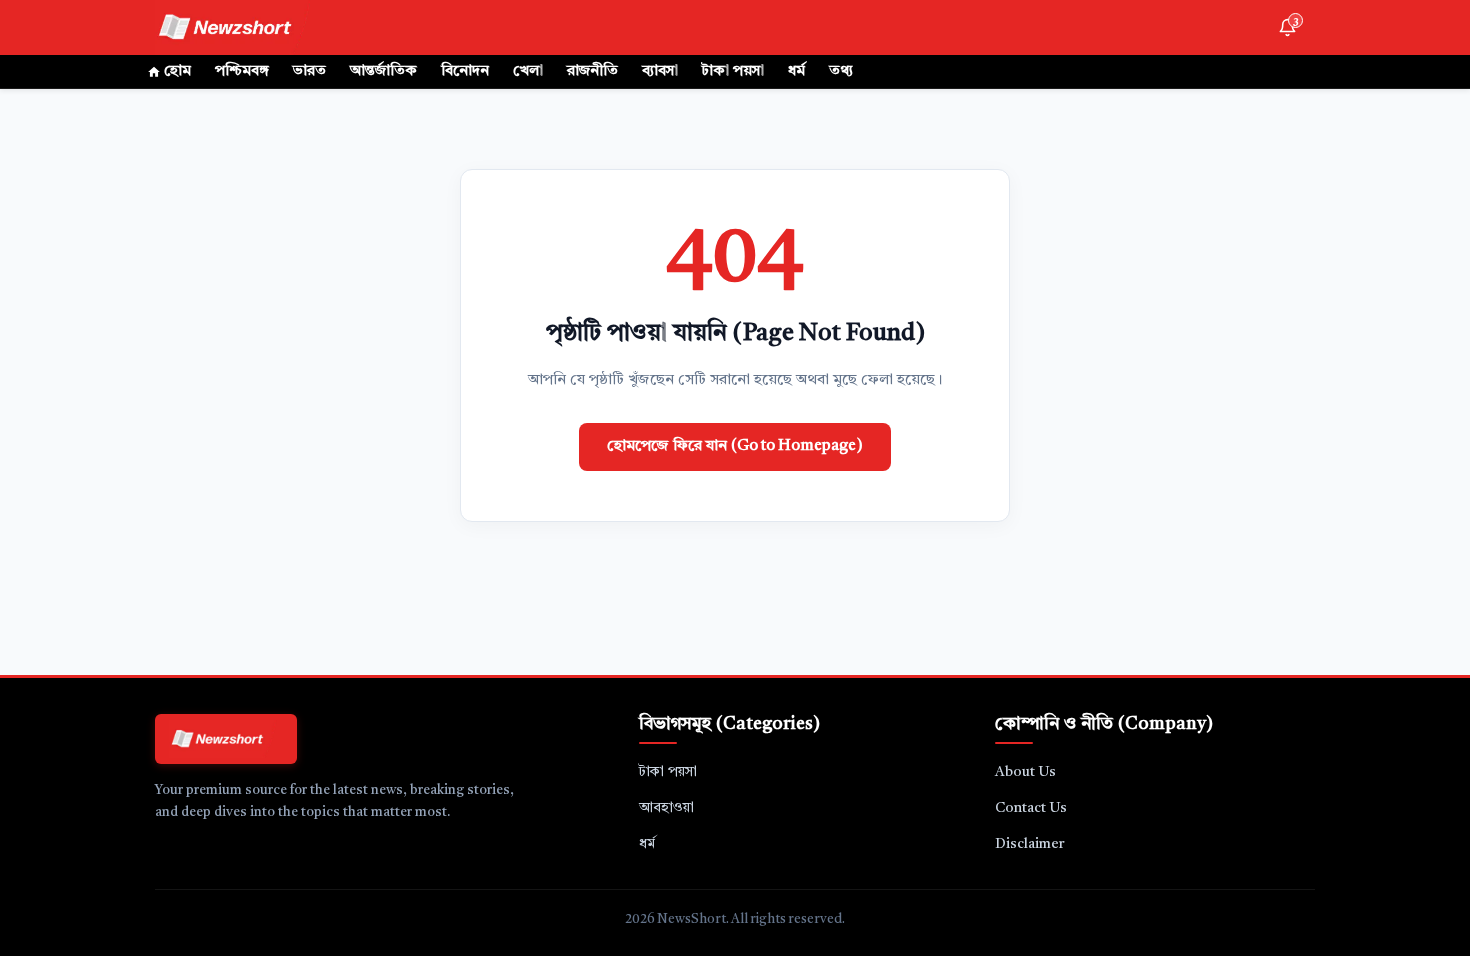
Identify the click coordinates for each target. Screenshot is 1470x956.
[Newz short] (237, 27)
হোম (177, 71)
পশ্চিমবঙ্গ (242, 71)
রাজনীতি (592, 71)
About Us (1025, 772)
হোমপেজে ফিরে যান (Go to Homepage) (735, 446)
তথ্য (841, 71)
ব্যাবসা (660, 71)
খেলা (528, 71)
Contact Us (1031, 808)
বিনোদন (465, 71)
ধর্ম (796, 71)
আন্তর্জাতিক (383, 71)
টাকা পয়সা (733, 71)
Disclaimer (1030, 844)
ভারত (309, 71)
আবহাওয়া (666, 808)
